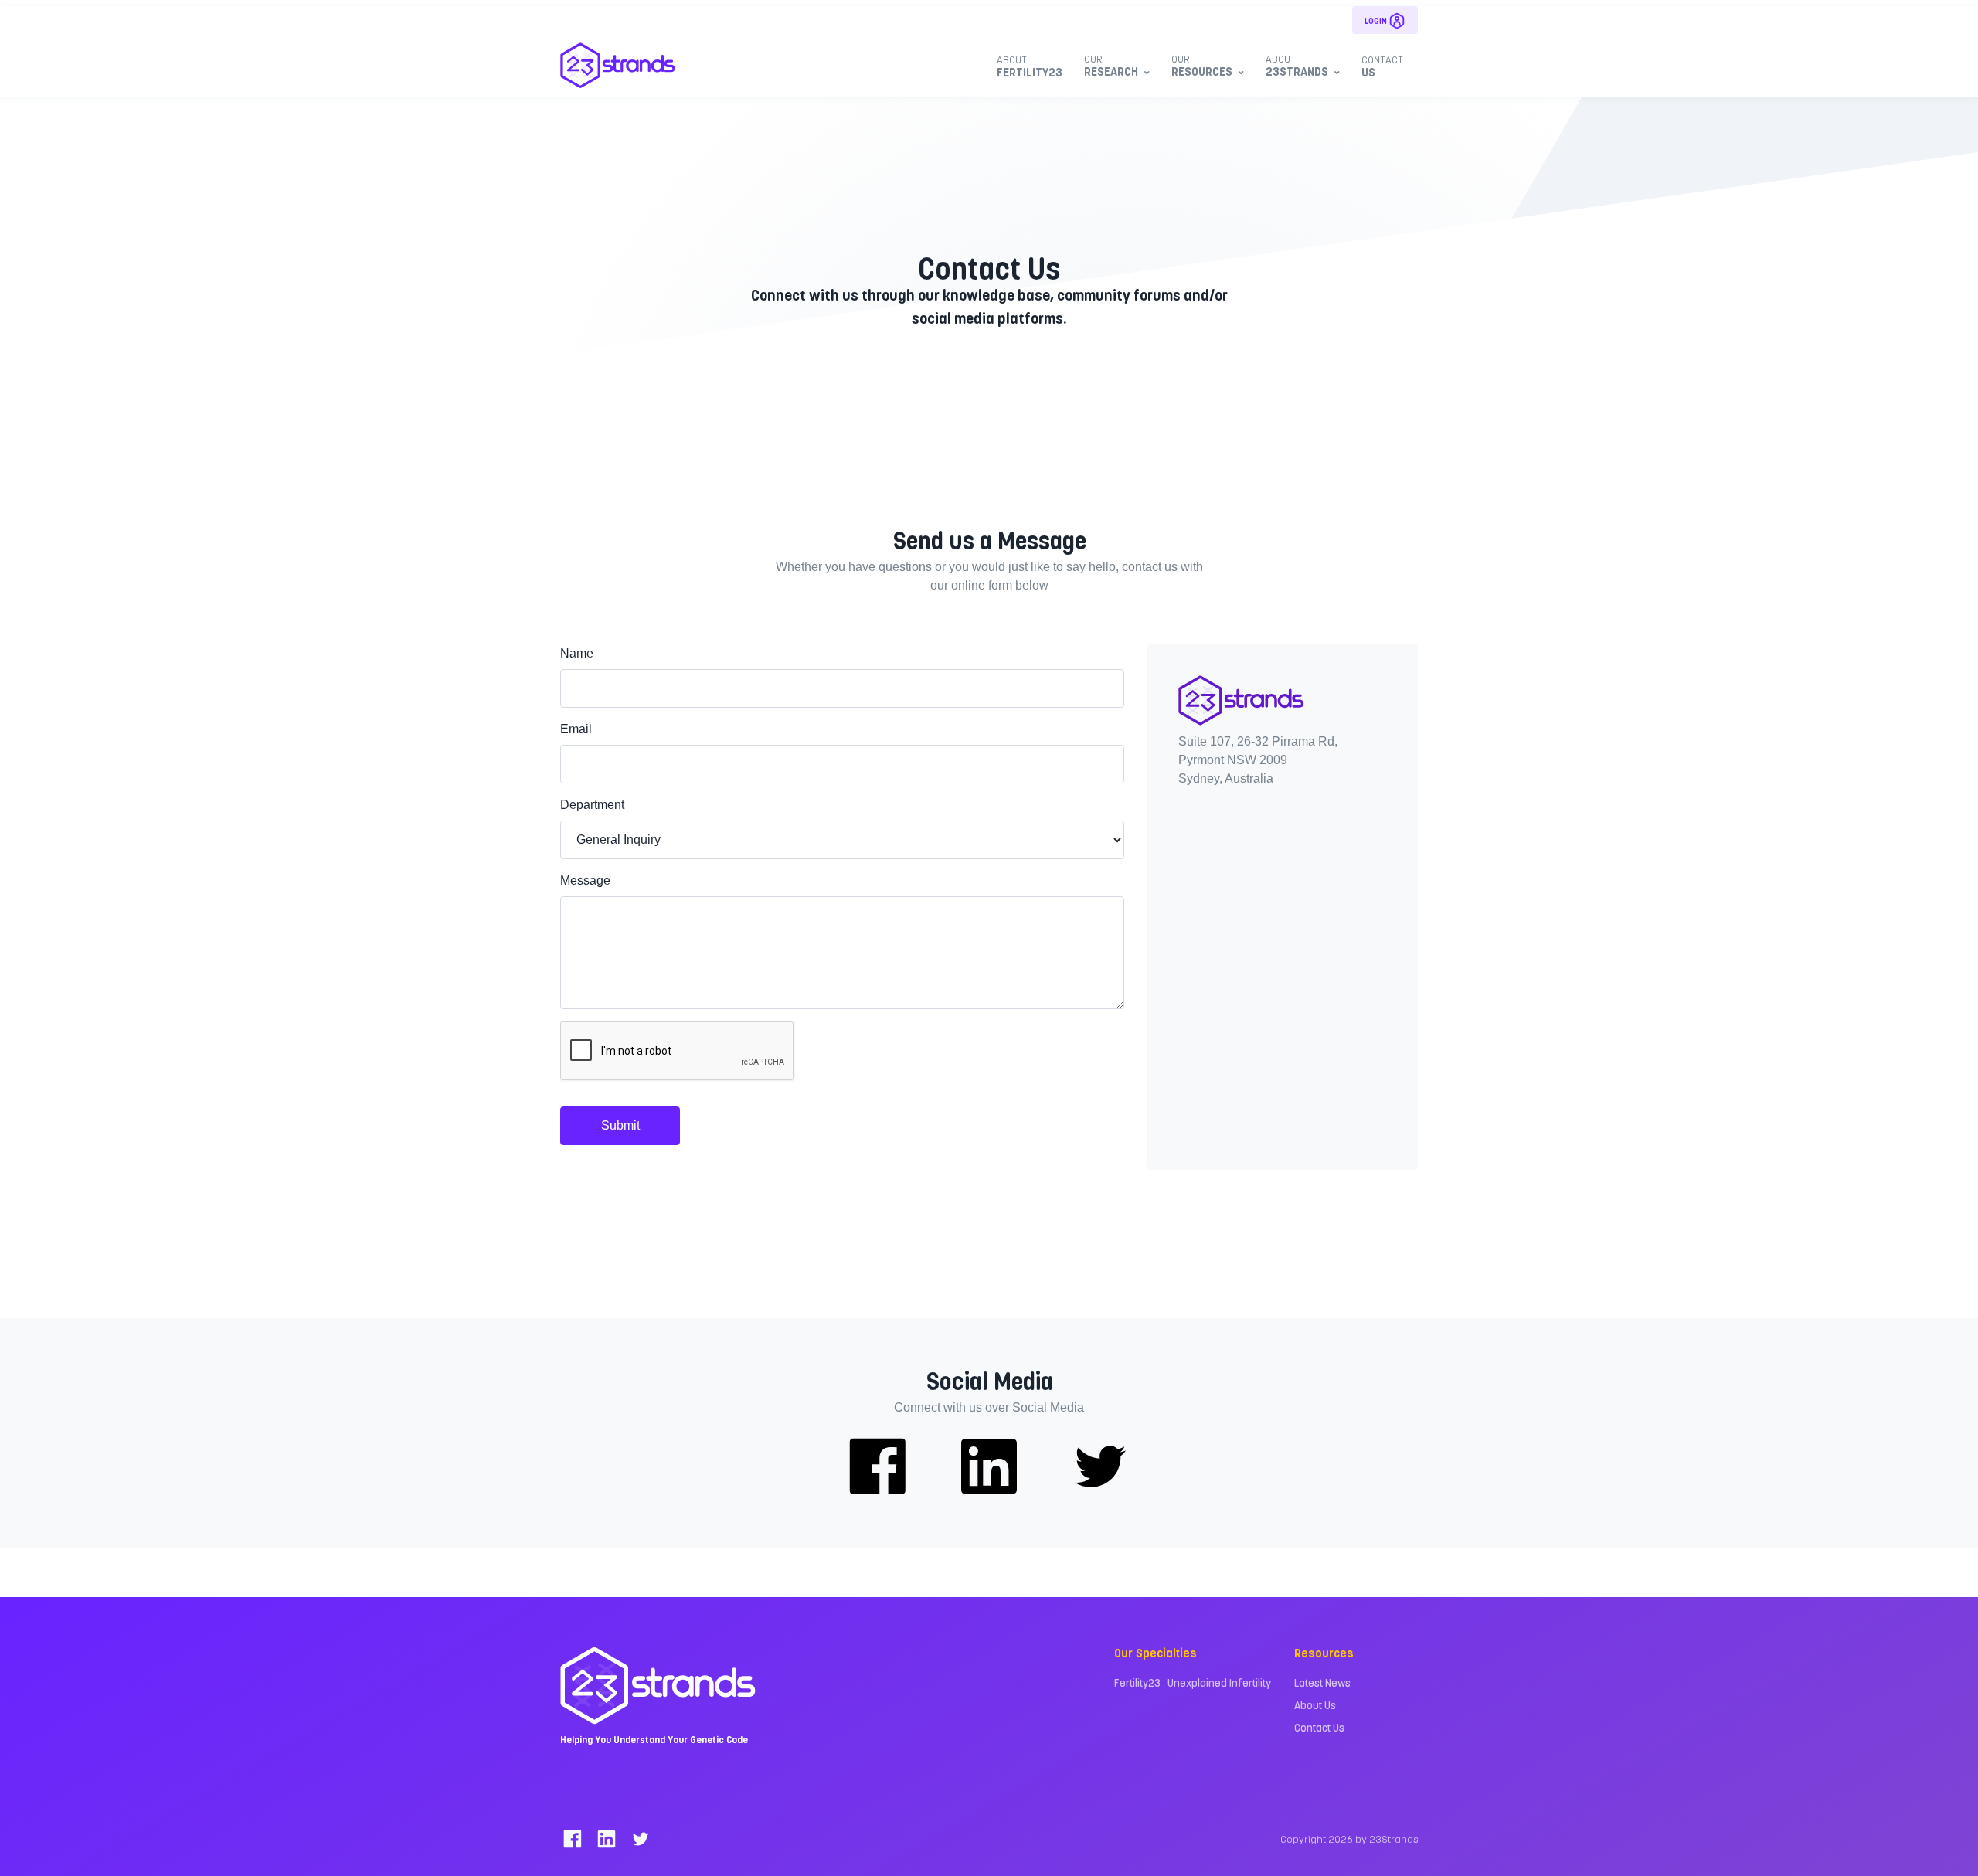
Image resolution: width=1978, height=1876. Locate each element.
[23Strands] (618, 65)
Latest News (1322, 1682)
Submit (620, 1125)
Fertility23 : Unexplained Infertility (1193, 1682)
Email (576, 729)
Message (585, 880)
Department (592, 805)
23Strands (1297, 65)
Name (577, 653)
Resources (1202, 65)
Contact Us (1319, 1727)
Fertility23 (1030, 66)
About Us (1315, 1705)
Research (1111, 65)
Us (1382, 66)
